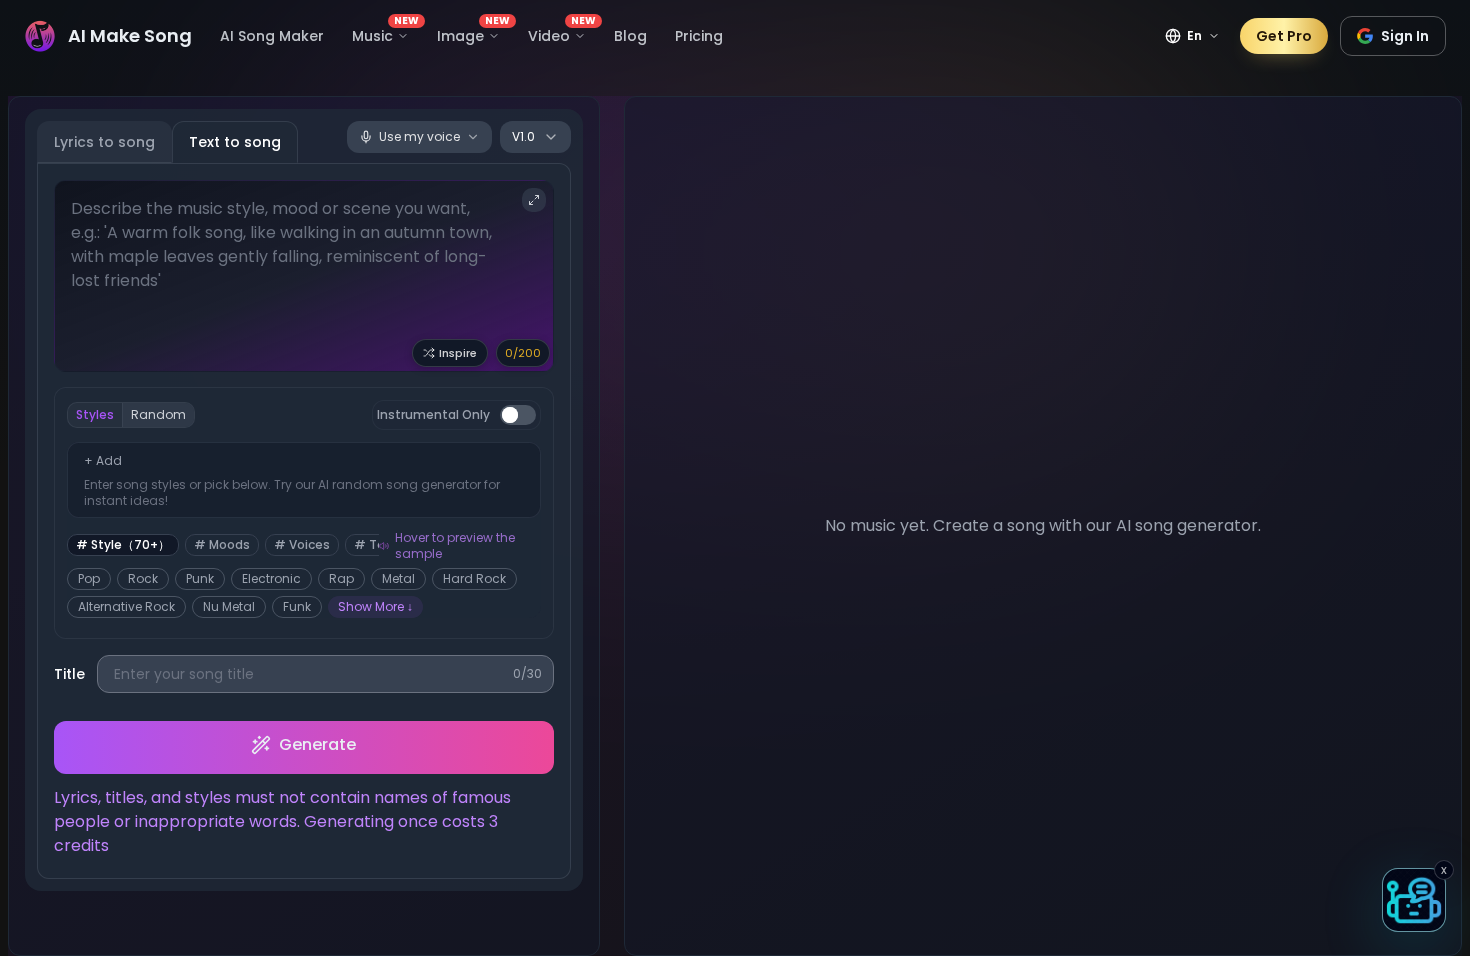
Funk (297, 606)
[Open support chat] (1414, 900)
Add (103, 460)
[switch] (518, 415)
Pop (89, 578)
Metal (398, 578)
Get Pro (1284, 36)
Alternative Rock (126, 606)
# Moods (222, 544)
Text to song (235, 142)
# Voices (302, 544)
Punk (200, 578)
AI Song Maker (272, 36)
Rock (143, 578)
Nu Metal (229, 606)
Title (69, 674)
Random (158, 414)
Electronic (271, 578)
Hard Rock (474, 578)
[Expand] (534, 200)
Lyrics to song (104, 142)
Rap (341, 578)
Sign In (1405, 36)
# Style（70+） (123, 544)
